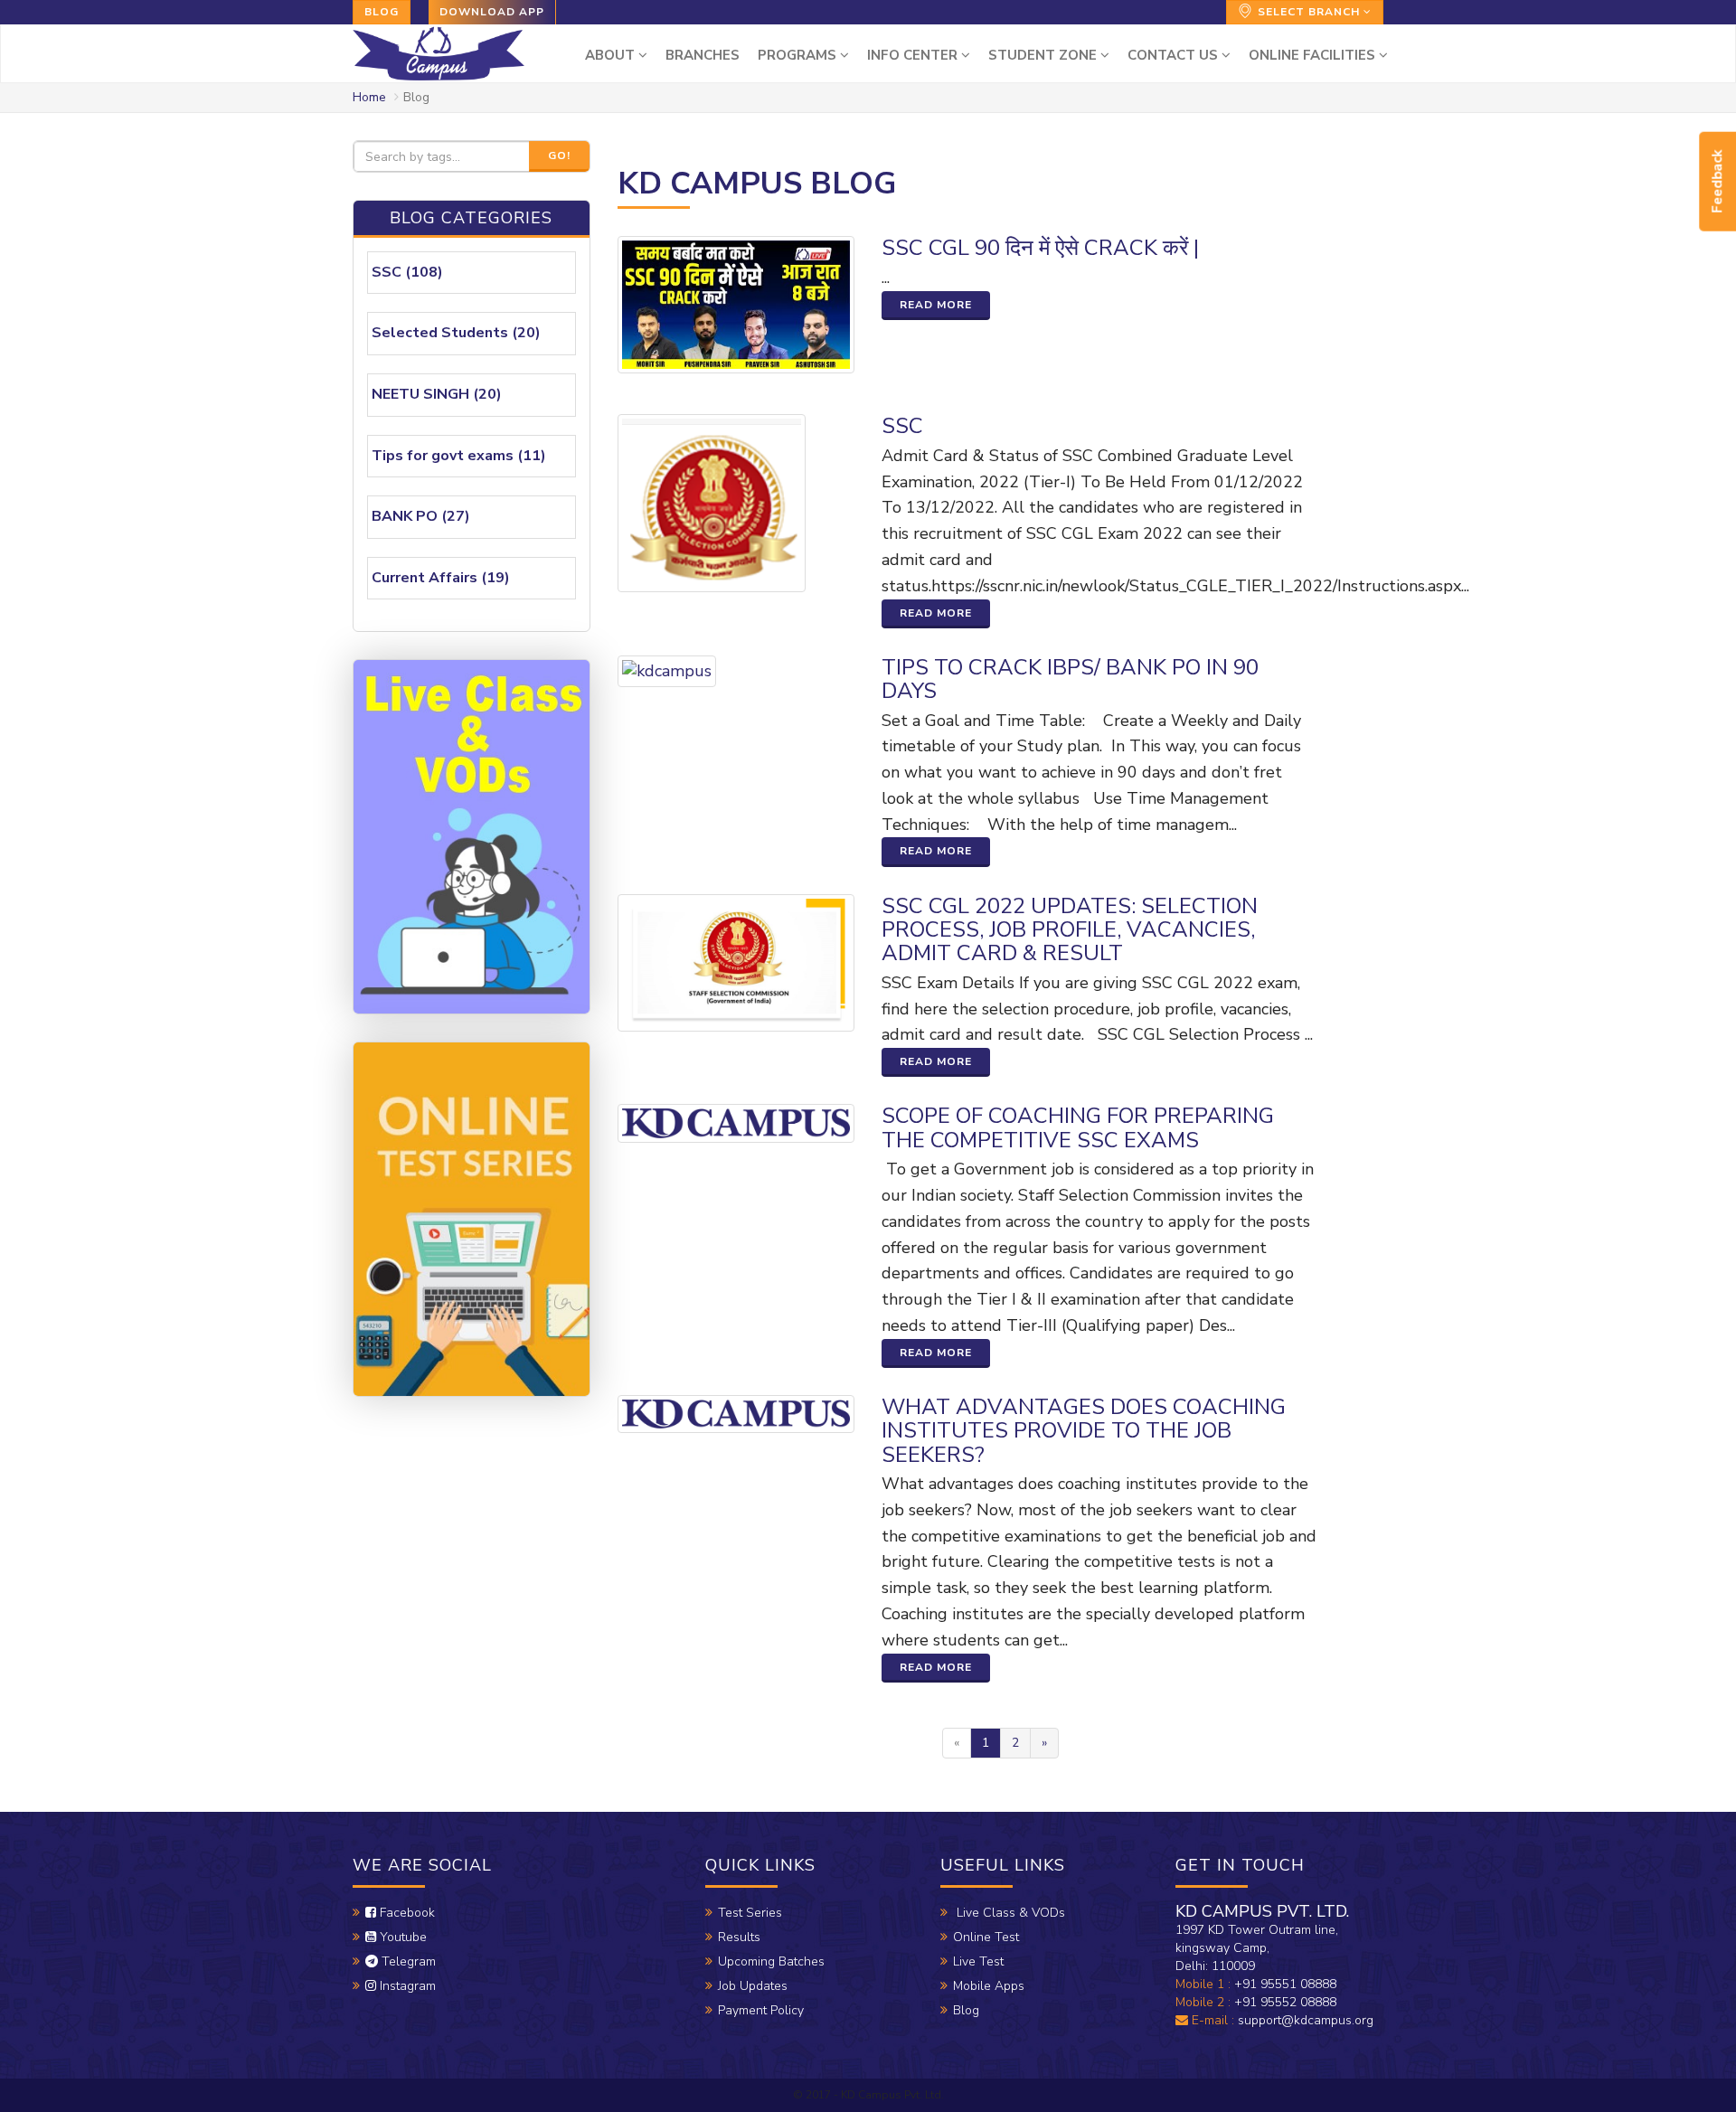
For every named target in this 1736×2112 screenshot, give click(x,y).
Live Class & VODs (1009, 1913)
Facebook (406, 1913)
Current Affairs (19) (441, 578)
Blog (382, 12)
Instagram (406, 1986)
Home (369, 97)
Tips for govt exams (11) (459, 456)
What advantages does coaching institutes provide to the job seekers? (1084, 1431)
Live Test (978, 1961)
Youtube (401, 1937)
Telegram (407, 1961)
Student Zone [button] (1044, 55)
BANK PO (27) (421, 516)
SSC (902, 426)
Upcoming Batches (771, 1961)
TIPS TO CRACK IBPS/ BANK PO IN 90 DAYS (1070, 679)
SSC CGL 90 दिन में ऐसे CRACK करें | (1040, 248)
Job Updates (753, 1986)
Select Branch (1309, 12)
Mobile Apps (989, 1986)
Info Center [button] (914, 55)
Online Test (986, 1937)
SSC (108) (407, 272)
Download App (492, 12)
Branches (703, 55)
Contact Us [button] (1175, 55)
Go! (559, 156)
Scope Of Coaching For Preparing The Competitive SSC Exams (1078, 1127)
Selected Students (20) (456, 333)
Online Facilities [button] (1314, 55)
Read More (936, 305)
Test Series (750, 1913)
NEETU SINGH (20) (437, 394)
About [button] (612, 55)
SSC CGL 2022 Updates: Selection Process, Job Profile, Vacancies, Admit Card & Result (1070, 930)
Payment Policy (761, 2010)
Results (739, 1937)
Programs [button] (799, 55)
